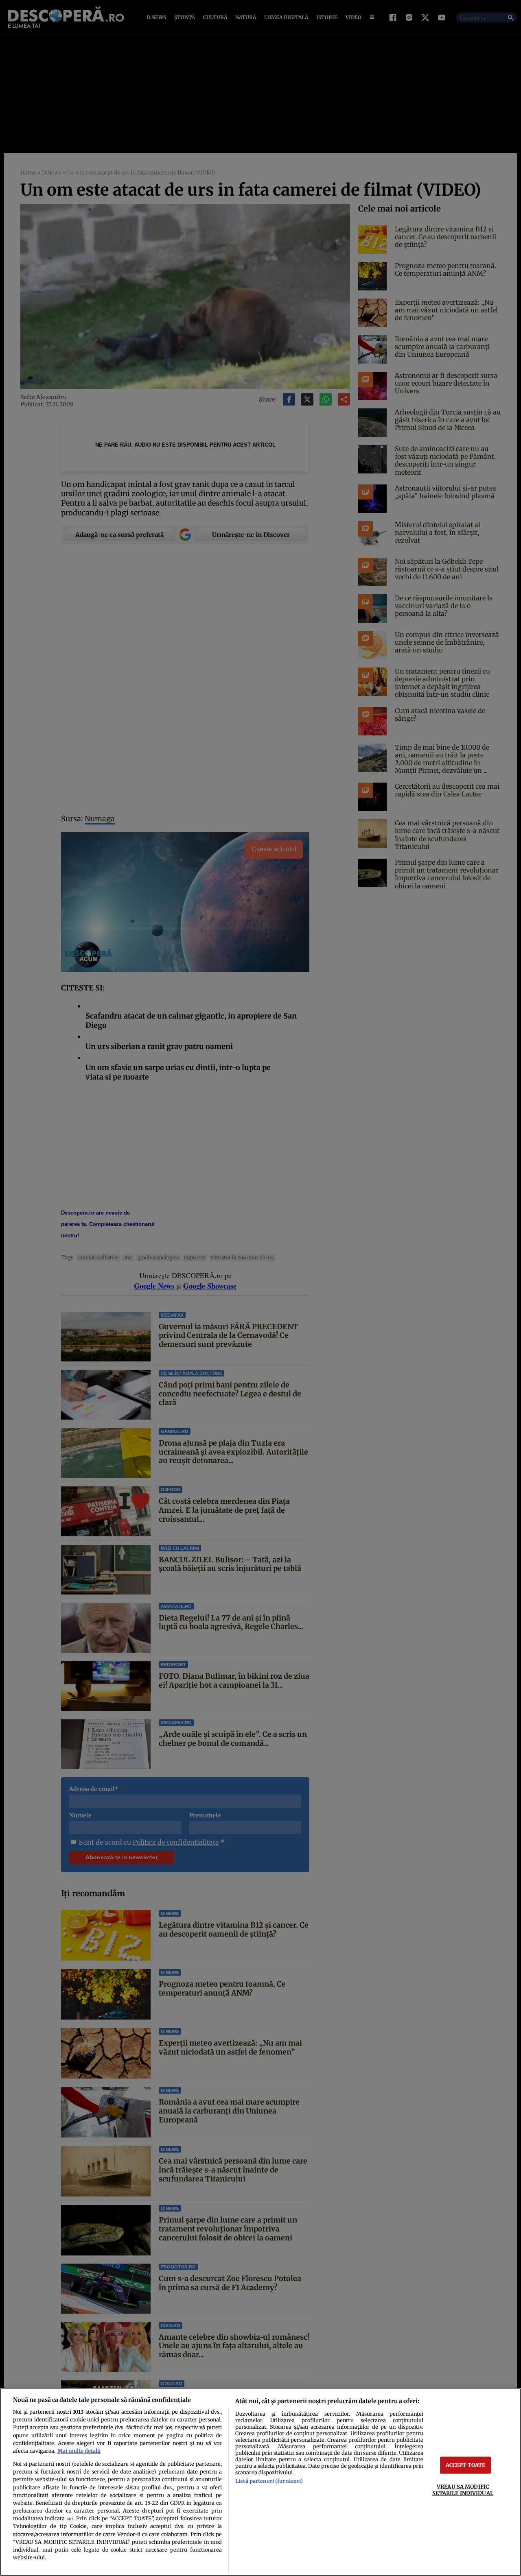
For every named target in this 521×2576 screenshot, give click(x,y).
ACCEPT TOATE (466, 2465)
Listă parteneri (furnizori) (269, 2481)
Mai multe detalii (79, 2451)
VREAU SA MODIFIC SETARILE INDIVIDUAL (463, 2490)
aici (70, 2519)
